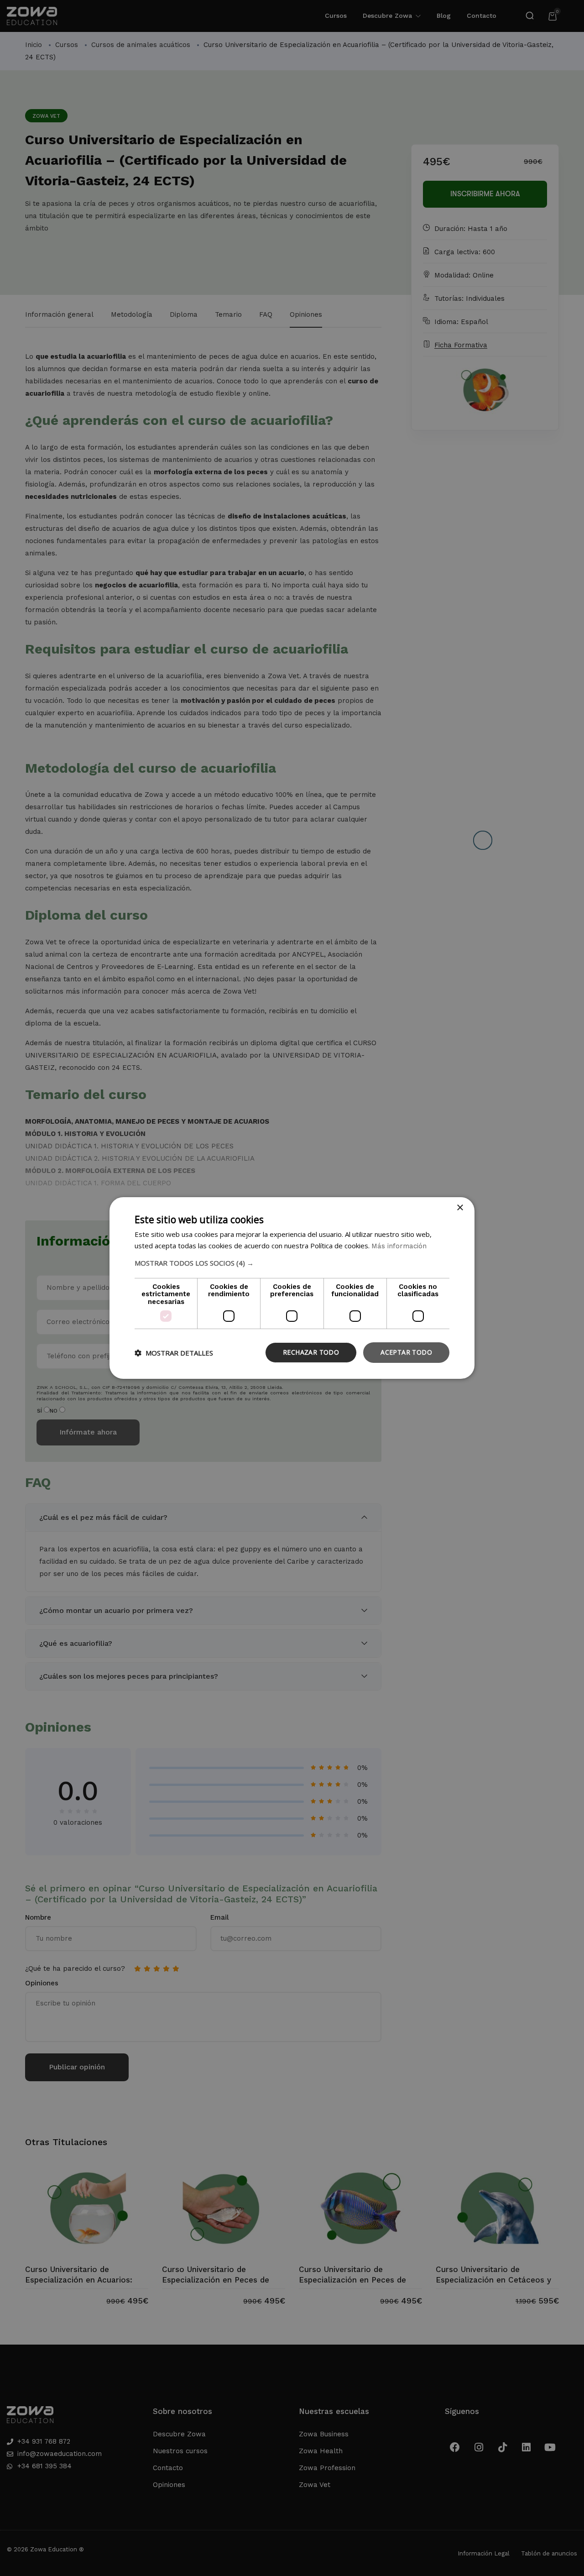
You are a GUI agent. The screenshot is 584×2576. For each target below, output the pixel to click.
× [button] (460, 1208)
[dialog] (292, 1288)
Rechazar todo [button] (311, 1352)
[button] (292, 1263)
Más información (399, 1246)
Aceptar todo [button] (406, 1352)
